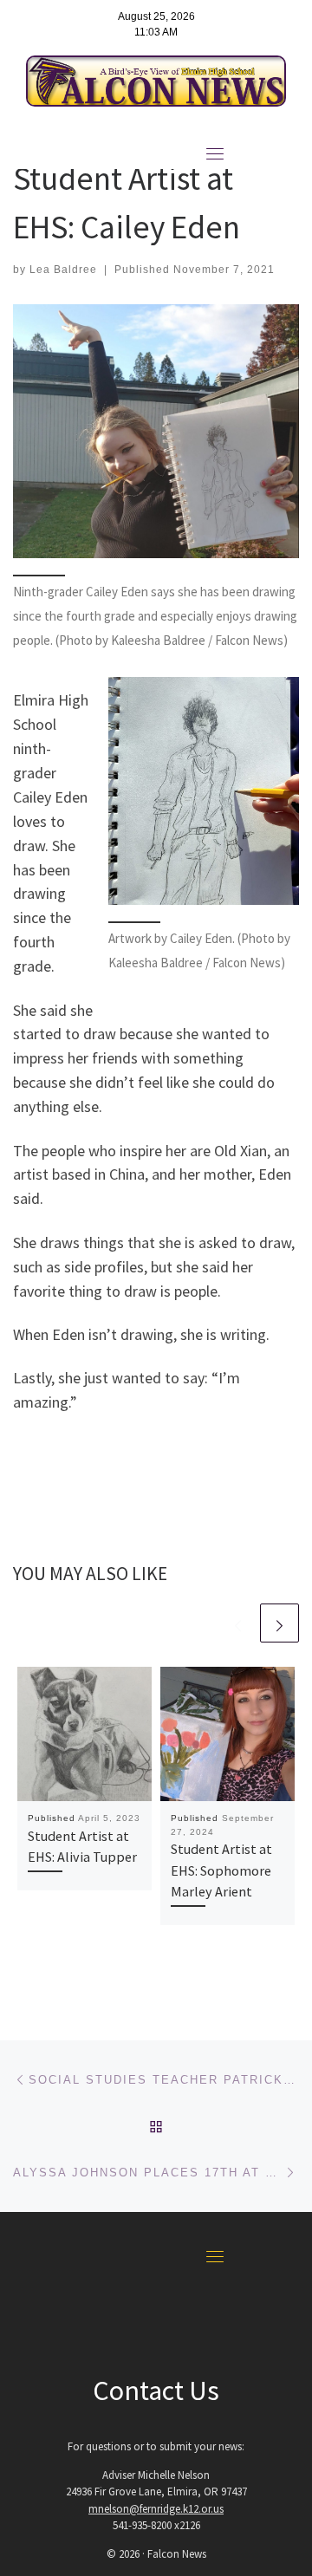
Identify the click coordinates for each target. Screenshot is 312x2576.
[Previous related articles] (238, 1623)
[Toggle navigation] (215, 153)
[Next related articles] (279, 1623)
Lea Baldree (63, 270)
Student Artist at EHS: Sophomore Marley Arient (221, 1870)
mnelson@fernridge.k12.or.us (156, 2509)
